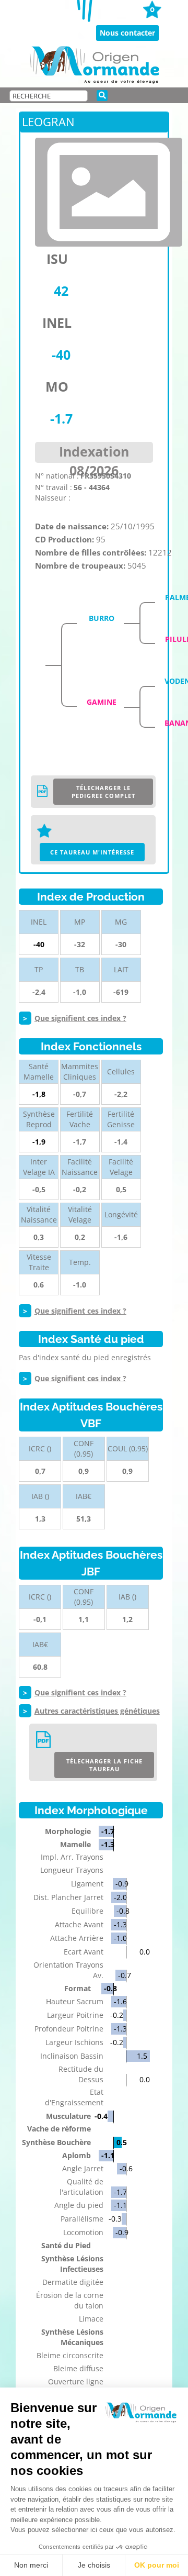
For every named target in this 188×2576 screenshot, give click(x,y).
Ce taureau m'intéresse (92, 852)
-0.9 (122, 1884)
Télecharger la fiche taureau (104, 1765)
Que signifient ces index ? (80, 1018)
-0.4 (101, 2116)
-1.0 (120, 1938)
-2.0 (120, 1897)
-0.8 (123, 1911)
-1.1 (108, 2155)
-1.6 (120, 2001)
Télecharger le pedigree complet (103, 792)
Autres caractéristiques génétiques (97, 1711)
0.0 (145, 1952)
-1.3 (108, 1844)
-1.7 (108, 1831)
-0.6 (126, 2168)
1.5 (142, 2056)
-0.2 (117, 2015)
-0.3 (115, 2219)
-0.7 (125, 1975)
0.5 (122, 2142)
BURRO (102, 618)
